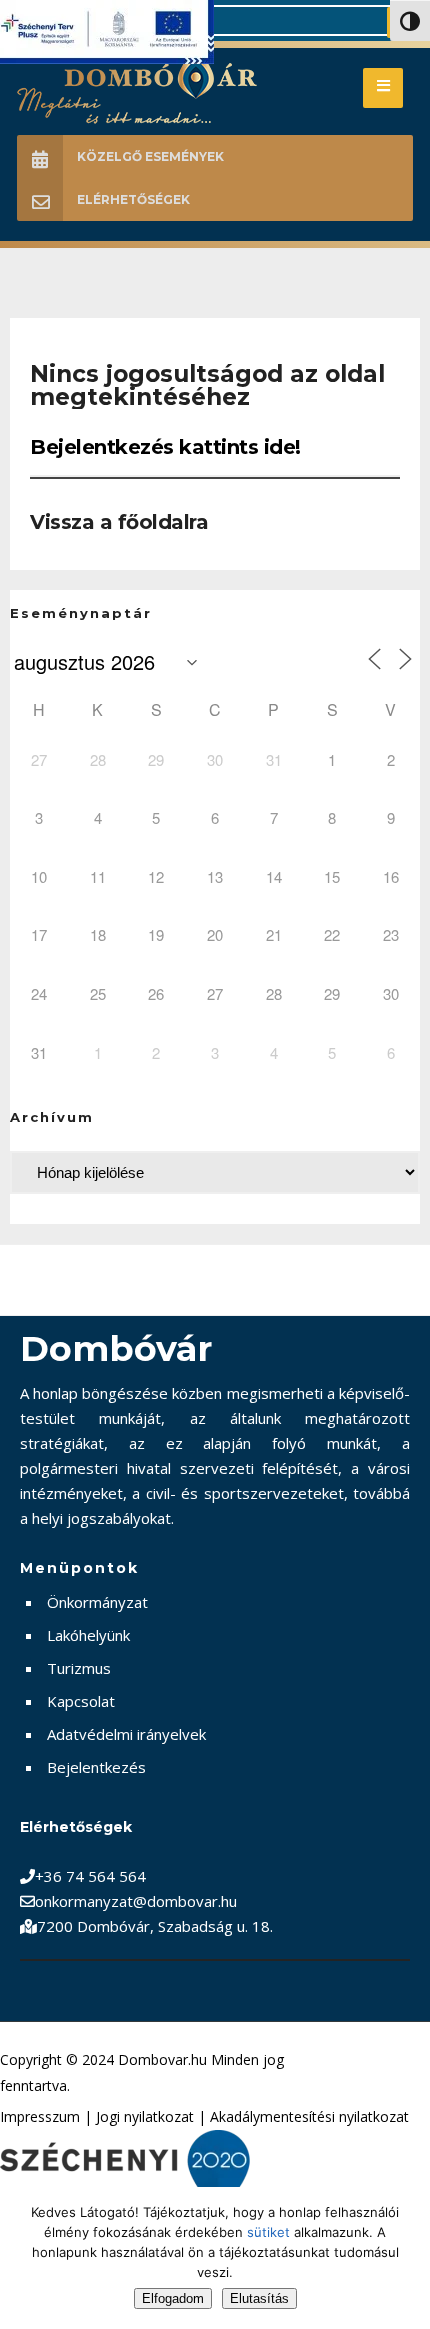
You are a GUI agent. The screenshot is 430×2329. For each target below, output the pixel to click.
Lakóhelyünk (88, 1635)
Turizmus (79, 1668)
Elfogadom (173, 2298)
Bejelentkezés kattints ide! (165, 447)
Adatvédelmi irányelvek (126, 1734)
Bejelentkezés (96, 1767)
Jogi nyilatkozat (145, 2116)
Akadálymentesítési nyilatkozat (309, 2116)
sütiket (268, 2232)
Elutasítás (259, 2298)
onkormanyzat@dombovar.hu (136, 1901)
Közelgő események (150, 156)
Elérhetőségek (133, 199)
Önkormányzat (97, 1602)
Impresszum (40, 2116)
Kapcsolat (81, 1701)
